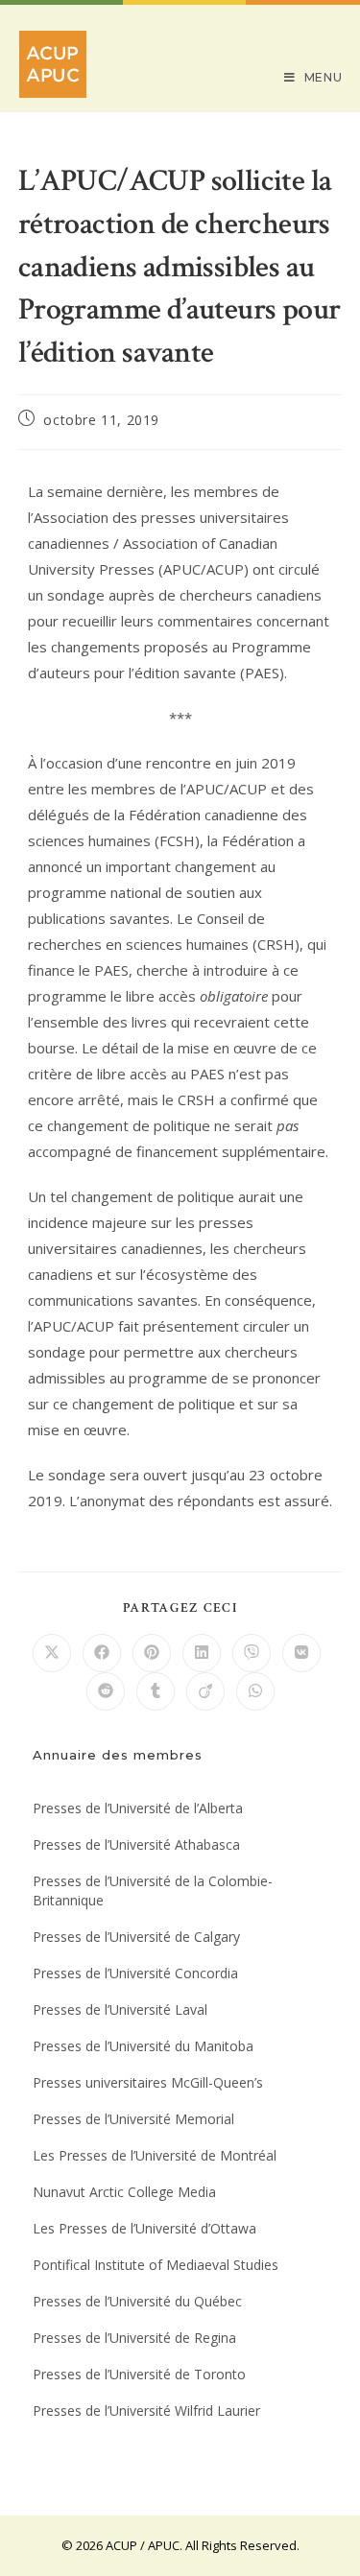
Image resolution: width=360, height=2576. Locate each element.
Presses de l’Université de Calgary (136, 1937)
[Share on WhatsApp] (255, 1691)
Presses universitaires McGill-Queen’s (148, 2082)
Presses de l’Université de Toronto (139, 2374)
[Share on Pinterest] (152, 1653)
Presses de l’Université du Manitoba (143, 2046)
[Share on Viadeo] (205, 1691)
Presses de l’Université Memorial (133, 2119)
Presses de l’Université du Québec (137, 2301)
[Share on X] (52, 1653)
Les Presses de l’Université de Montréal (155, 2155)
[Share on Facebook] (102, 1653)
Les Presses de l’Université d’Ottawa (144, 2228)
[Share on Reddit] (106, 1691)
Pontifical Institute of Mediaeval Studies (156, 2265)
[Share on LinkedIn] (202, 1653)
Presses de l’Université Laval (120, 2009)
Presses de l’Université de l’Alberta (138, 1808)
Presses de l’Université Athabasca (136, 1844)
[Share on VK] (301, 1653)
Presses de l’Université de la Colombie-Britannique (153, 1891)
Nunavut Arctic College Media (124, 2192)
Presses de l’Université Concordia (135, 1973)
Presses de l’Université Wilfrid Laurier (146, 2411)
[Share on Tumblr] (156, 1691)
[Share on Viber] (252, 1653)
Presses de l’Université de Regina (134, 2338)
